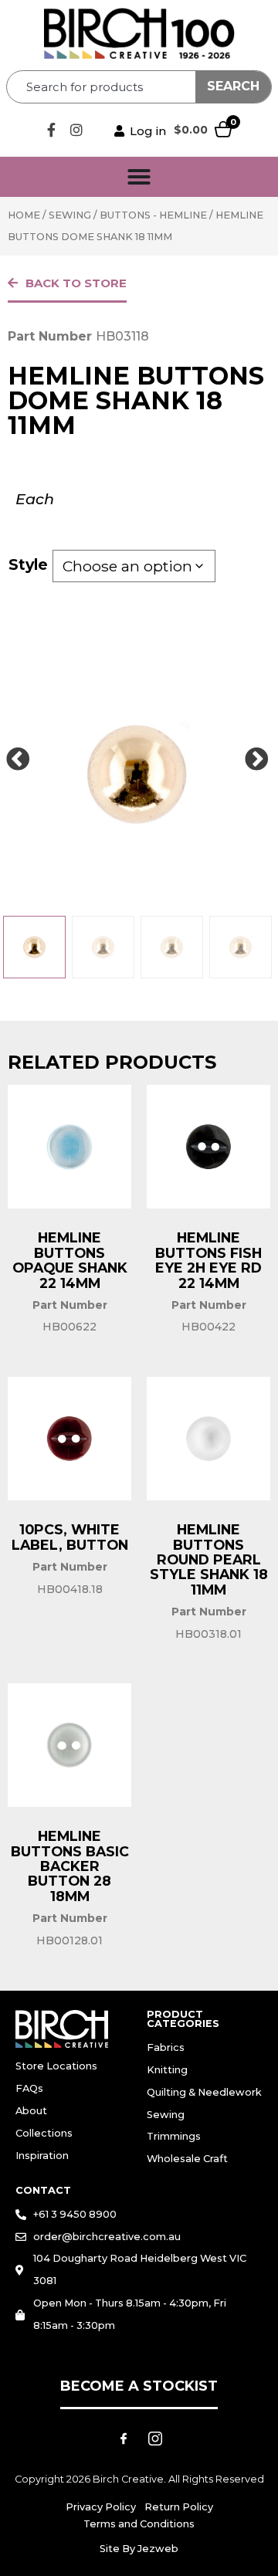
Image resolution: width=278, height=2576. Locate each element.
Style (28, 564)
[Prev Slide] (18, 760)
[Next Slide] (256, 760)
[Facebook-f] (51, 130)
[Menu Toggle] (139, 177)
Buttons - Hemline (153, 215)
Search (233, 86)
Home (24, 215)
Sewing (70, 215)
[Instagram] (76, 130)
